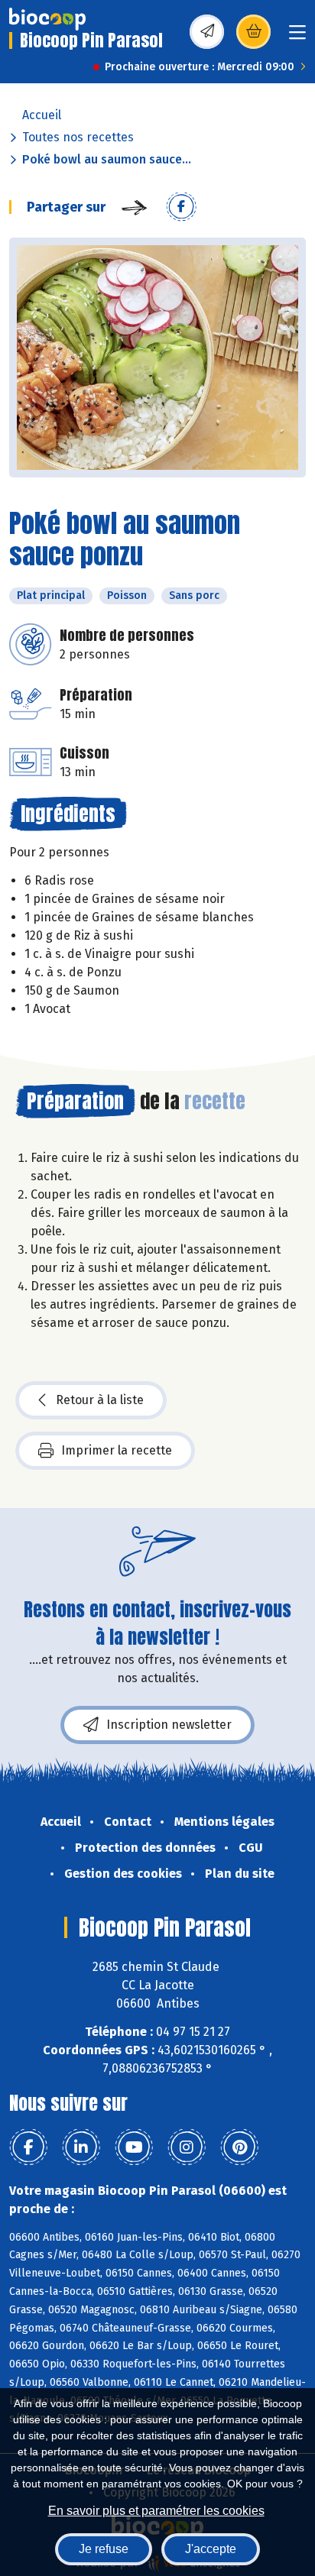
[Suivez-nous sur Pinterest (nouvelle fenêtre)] (239, 2147)
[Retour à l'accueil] (47, 19)
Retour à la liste (100, 1400)
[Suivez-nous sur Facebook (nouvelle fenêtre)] (28, 2147)
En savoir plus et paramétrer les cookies (156, 2511)
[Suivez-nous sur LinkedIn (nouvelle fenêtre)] (81, 2147)
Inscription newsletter (169, 1725)
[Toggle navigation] (297, 37)
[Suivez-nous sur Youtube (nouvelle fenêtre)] (134, 2147)
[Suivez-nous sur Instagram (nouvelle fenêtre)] (187, 2147)
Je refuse (104, 2549)
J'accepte (211, 2549)
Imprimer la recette (117, 1450)
